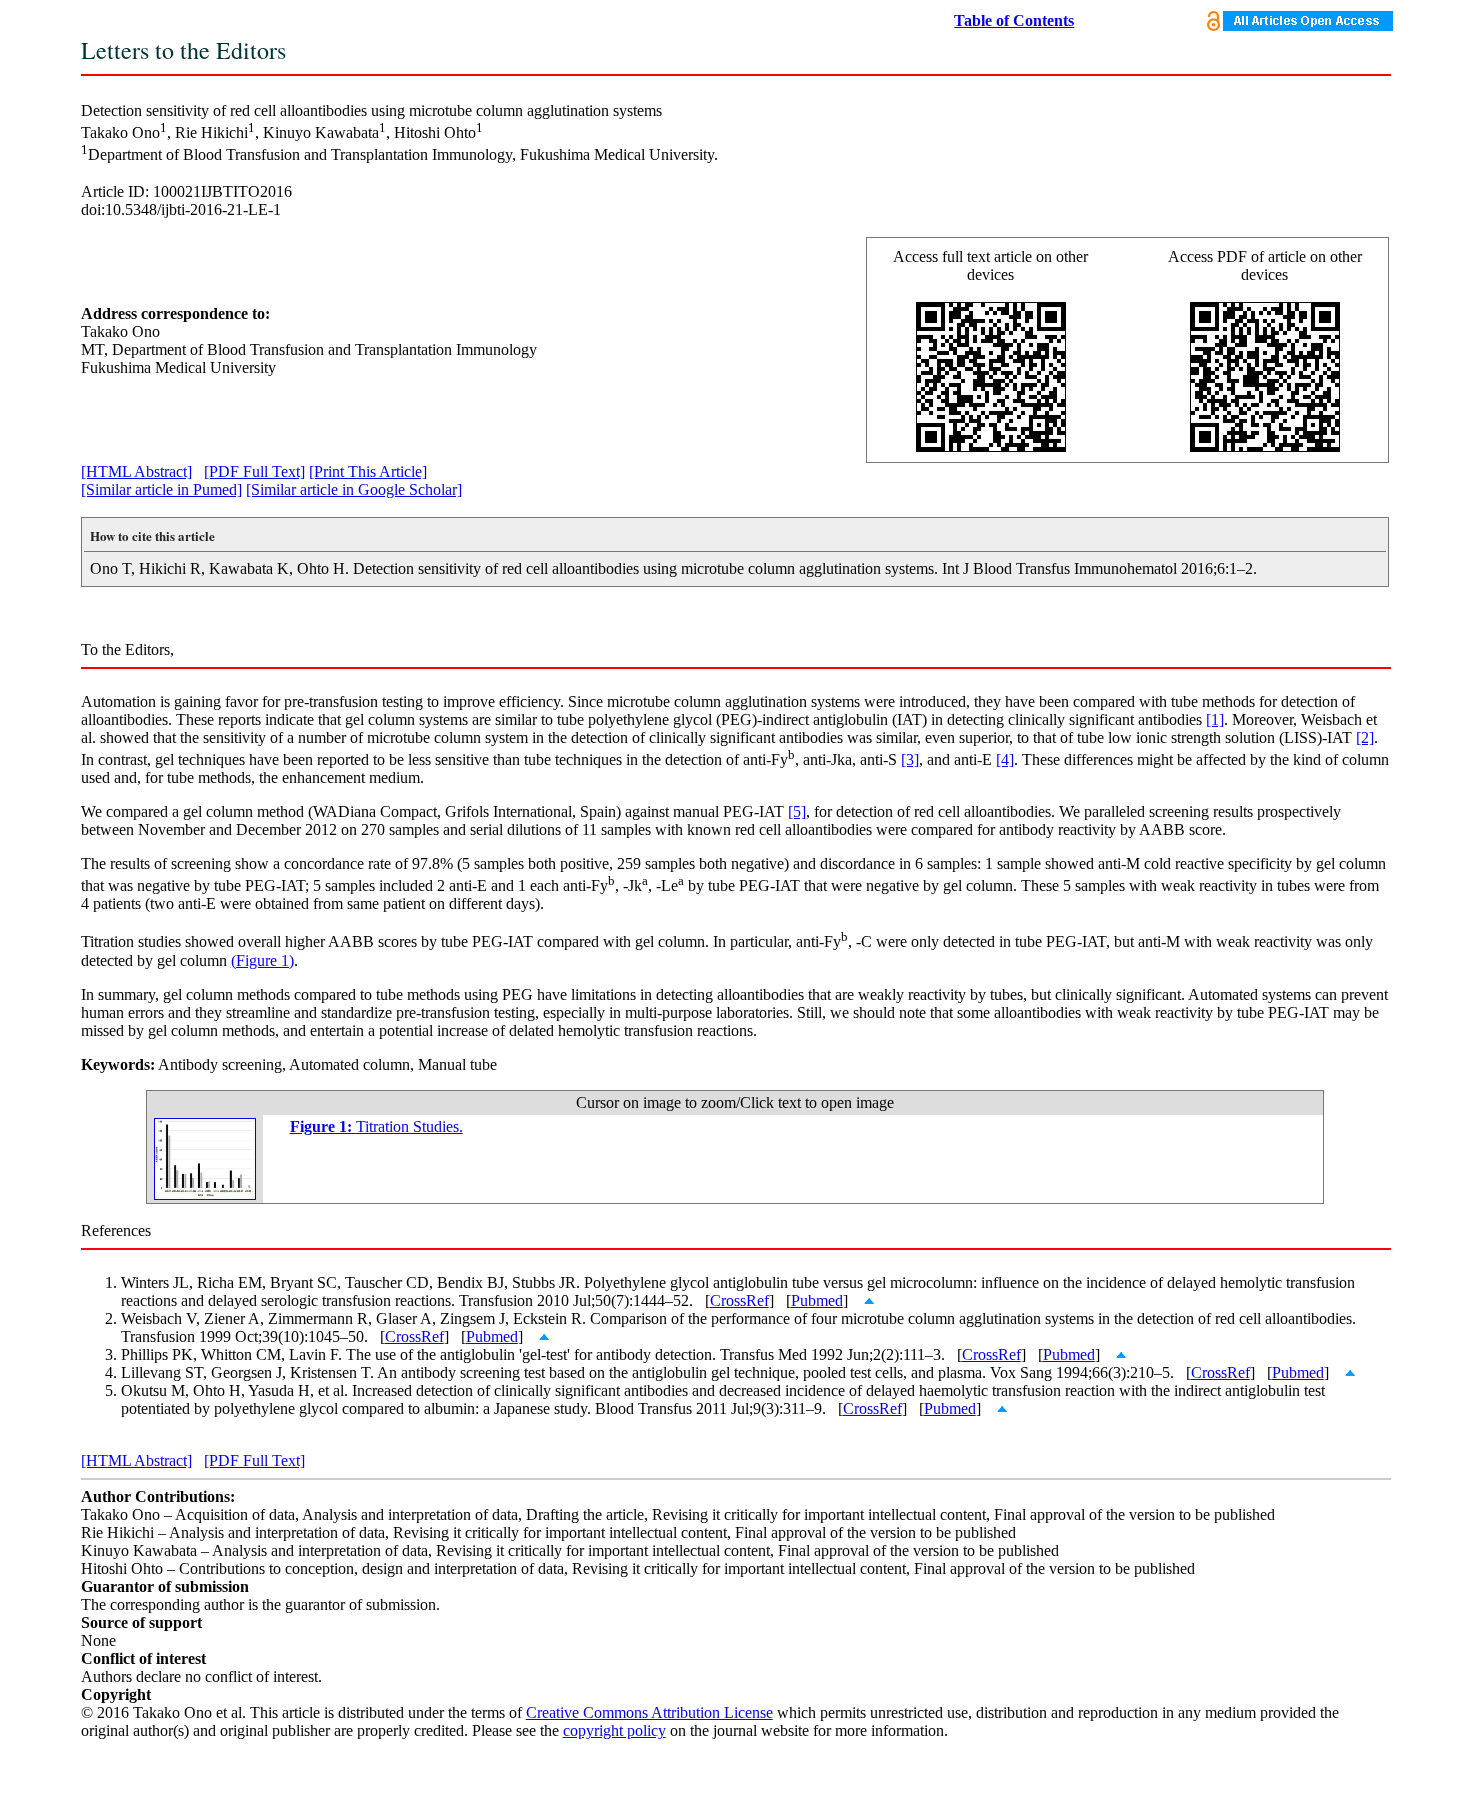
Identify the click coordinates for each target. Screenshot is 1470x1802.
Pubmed (817, 1300)
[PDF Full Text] (254, 471)
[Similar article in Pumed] (161, 489)
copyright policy (614, 1730)
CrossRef (739, 1300)
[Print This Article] (368, 471)
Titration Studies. (376, 1126)
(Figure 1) (262, 960)
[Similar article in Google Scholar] (354, 489)
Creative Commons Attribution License (649, 1712)
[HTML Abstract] (136, 471)
